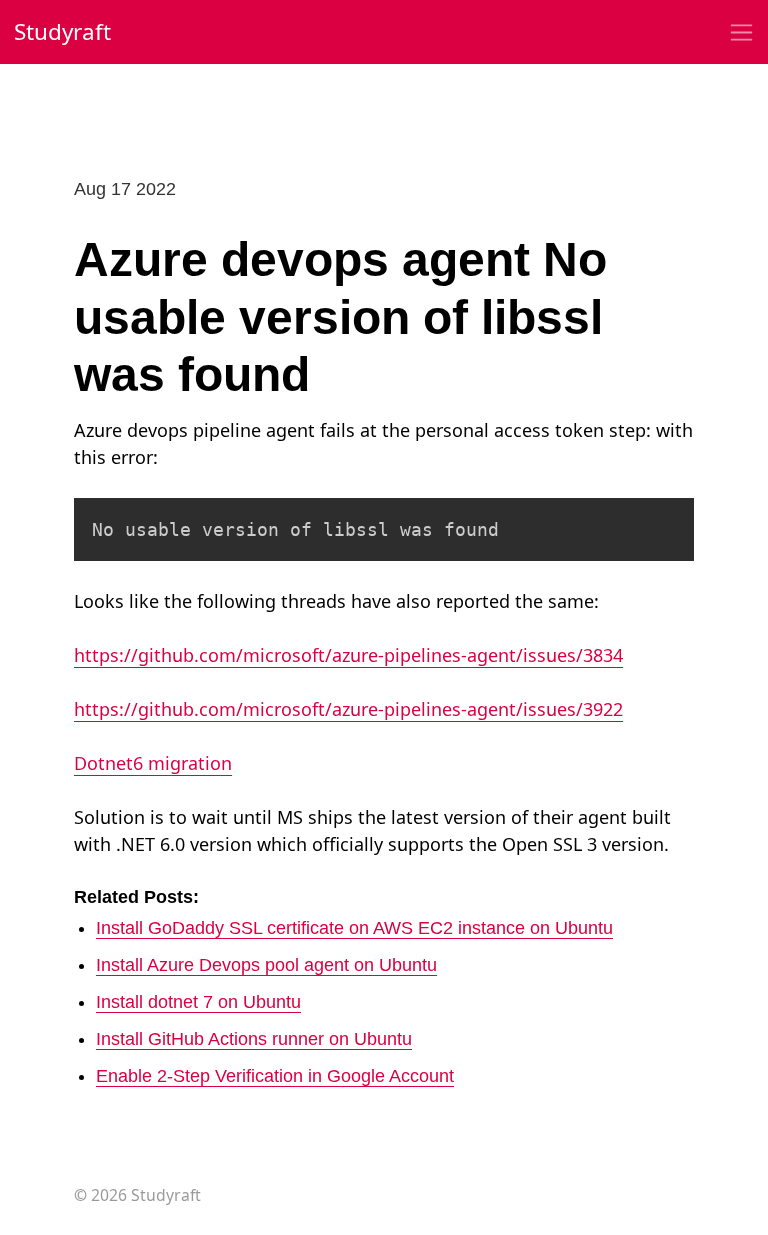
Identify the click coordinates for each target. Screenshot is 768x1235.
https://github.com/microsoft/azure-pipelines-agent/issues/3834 (348, 655)
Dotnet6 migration (153, 763)
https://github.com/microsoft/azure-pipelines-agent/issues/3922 (348, 709)
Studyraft (62, 31)
